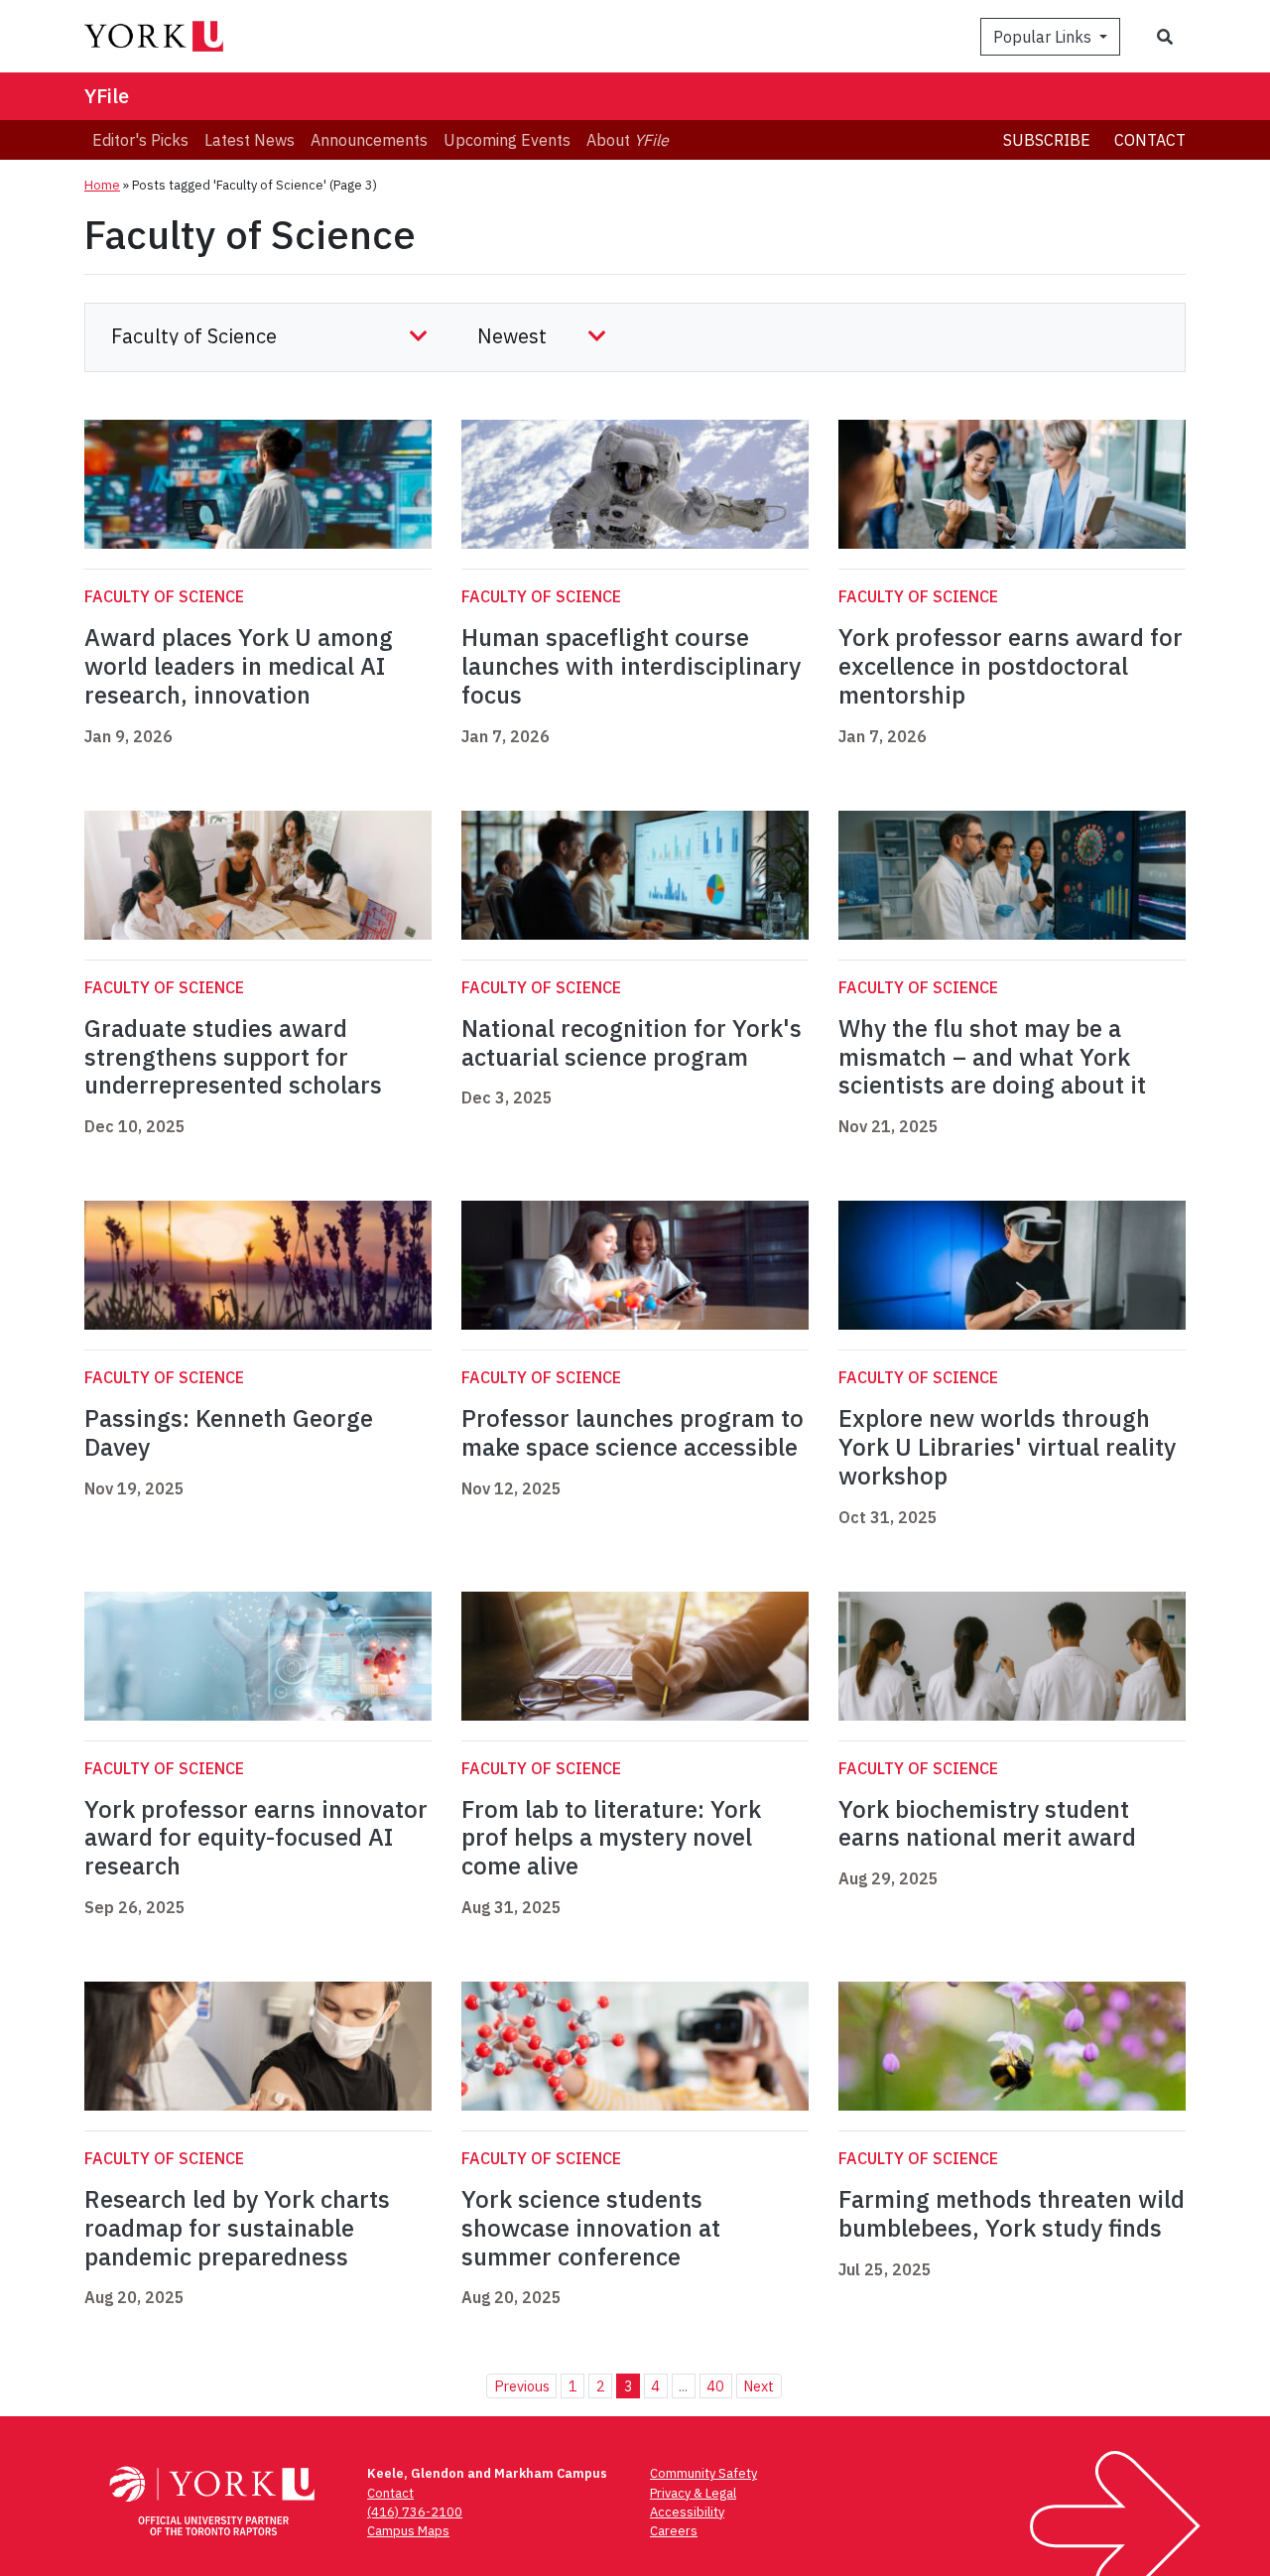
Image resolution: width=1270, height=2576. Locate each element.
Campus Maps (408, 2531)
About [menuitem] (628, 140)
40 (715, 2386)
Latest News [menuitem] (250, 140)
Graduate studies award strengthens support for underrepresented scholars (233, 1057)
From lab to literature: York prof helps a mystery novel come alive (611, 1838)
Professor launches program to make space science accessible (633, 1432)
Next (759, 2386)
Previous (522, 2386)
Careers (674, 2531)
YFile (107, 96)
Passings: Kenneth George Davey (229, 1432)
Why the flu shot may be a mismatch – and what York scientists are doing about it (992, 1057)
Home (102, 185)
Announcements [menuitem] (369, 140)
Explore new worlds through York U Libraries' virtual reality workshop (1007, 1447)
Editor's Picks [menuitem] (140, 140)
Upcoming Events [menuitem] (507, 140)
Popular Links (1044, 37)
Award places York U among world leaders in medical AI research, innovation (239, 666)
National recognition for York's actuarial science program (632, 1042)
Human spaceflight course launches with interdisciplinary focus (631, 666)
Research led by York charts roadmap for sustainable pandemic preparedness (237, 2228)
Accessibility (687, 2512)
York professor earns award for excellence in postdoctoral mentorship (1011, 666)
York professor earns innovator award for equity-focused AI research (256, 1838)
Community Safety (703, 2473)
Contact (1150, 140)
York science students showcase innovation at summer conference (591, 2228)
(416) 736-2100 (415, 2512)
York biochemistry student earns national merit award (987, 1823)
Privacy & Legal (693, 2493)
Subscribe (1047, 140)
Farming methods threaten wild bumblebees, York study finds (1012, 2213)
